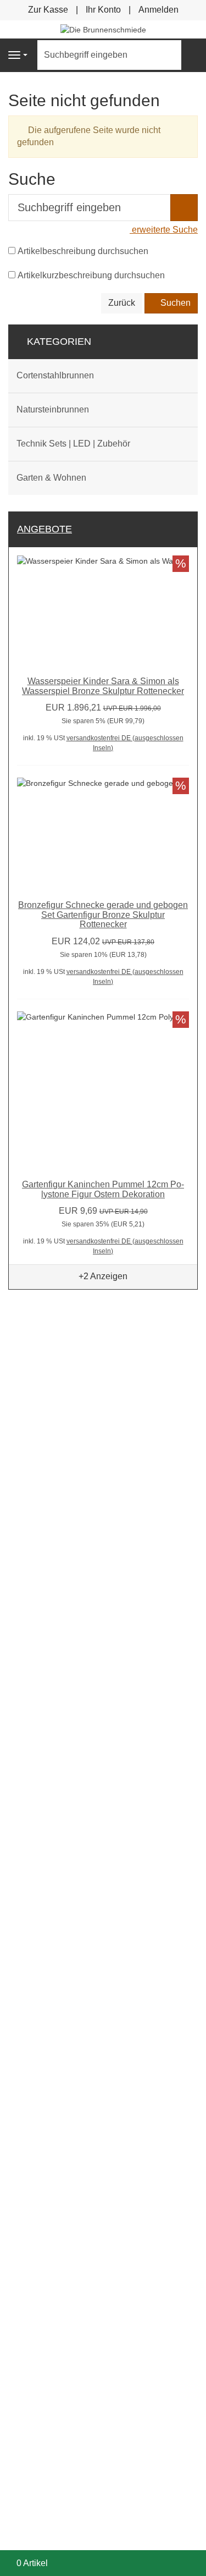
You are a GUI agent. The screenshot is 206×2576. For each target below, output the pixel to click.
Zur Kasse (48, 10)
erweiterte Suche (164, 230)
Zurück (122, 303)
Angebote (44, 529)
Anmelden (158, 10)
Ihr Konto (103, 10)
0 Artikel (32, 2563)
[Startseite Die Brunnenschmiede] (103, 29)
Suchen (174, 303)
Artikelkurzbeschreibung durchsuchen (91, 275)
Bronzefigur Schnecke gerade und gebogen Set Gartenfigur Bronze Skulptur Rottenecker (103, 915)
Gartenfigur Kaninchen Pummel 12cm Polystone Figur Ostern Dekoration (103, 1189)
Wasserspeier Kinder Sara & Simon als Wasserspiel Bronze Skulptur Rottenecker (103, 686)
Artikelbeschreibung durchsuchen (83, 251)
